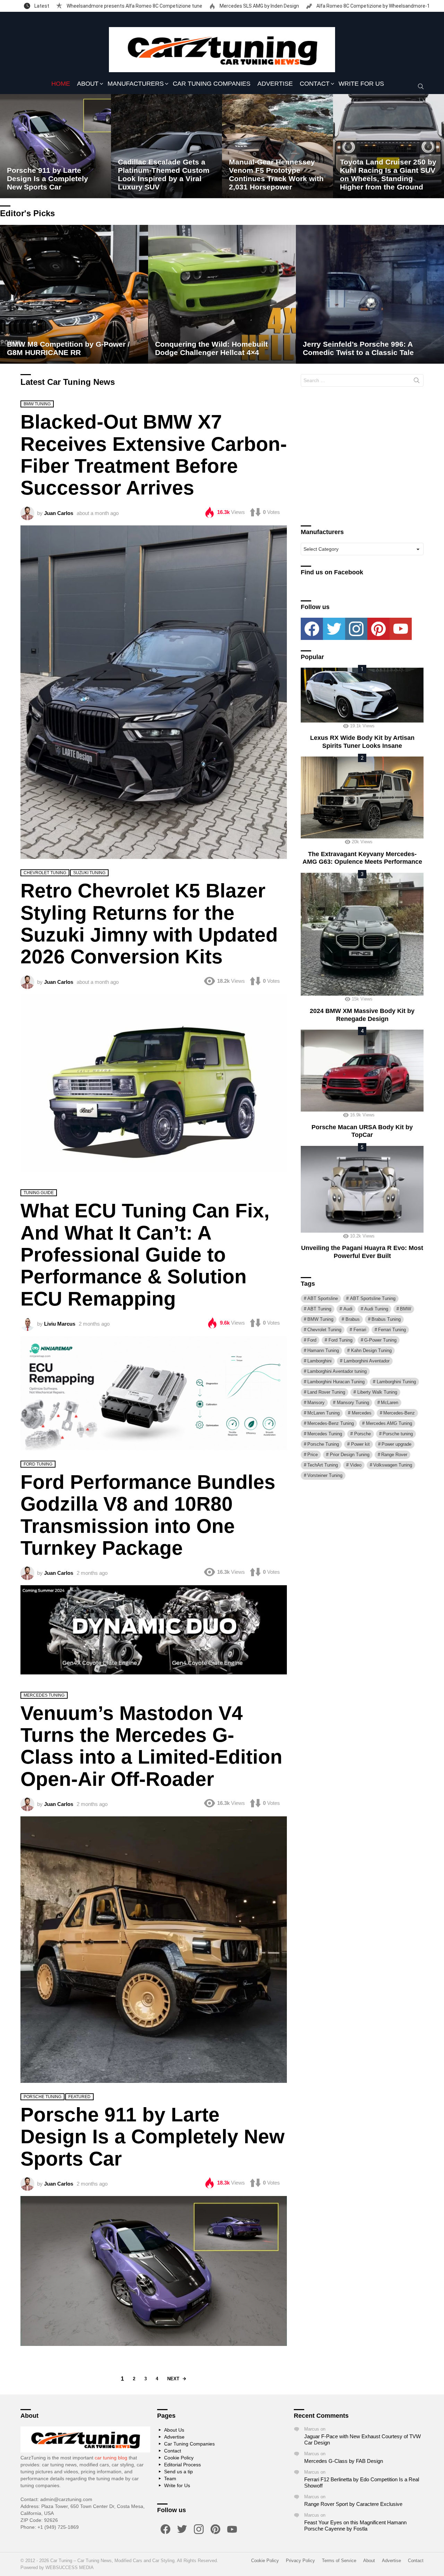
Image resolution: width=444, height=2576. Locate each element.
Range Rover (394, 1455)
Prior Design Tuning (350, 1455)
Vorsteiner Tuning (325, 1475)
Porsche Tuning (42, 2097)
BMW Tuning (37, 404)
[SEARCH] (421, 86)
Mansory (316, 1403)
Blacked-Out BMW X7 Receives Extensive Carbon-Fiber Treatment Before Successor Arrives (154, 455)
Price (313, 1455)
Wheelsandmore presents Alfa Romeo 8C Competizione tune (134, 6)
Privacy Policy (300, 2561)
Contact (315, 84)
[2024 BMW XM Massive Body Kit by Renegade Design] (362, 934)
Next (173, 2379)
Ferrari (360, 1330)
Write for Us (361, 84)
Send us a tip (178, 2472)
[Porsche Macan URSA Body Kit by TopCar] (362, 1071)
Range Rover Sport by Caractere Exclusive (353, 2504)
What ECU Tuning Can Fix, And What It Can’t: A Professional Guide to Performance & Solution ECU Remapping (145, 1254)
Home (61, 84)
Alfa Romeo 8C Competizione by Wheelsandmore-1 (373, 6)
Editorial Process (182, 2465)
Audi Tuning (376, 1309)
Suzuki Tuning (89, 873)
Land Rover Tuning (326, 1392)
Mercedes (362, 1413)
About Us (174, 2430)
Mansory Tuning (353, 1403)
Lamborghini (319, 1361)
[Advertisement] (362, 459)
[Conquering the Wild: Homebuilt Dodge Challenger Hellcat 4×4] (222, 294)
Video (356, 1465)
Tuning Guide (39, 1193)
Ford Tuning (38, 1464)
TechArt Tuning (323, 1465)
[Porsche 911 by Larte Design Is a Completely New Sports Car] (55, 146)
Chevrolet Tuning (45, 873)
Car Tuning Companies (212, 84)
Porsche (362, 1434)
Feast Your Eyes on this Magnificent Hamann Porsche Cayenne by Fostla (355, 2526)
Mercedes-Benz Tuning (331, 1423)
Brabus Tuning (386, 1319)
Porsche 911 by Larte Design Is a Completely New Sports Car (152, 2136)
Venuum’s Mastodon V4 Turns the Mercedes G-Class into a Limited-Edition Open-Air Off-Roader (151, 1746)
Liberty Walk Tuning (377, 1392)
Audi (348, 1309)
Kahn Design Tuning (371, 1350)
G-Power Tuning (380, 1340)
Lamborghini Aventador (367, 1361)
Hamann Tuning (323, 1350)
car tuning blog (111, 2458)
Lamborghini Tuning (396, 1382)
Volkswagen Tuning (393, 1465)
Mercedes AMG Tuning (389, 1423)
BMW (405, 1309)
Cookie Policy (179, 2458)
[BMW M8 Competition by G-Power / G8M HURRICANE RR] (74, 294)
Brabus (353, 1319)
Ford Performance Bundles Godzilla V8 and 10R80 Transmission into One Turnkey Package (148, 1515)
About (88, 84)
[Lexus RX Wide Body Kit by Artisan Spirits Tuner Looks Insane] (362, 695)
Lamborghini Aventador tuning (337, 1371)
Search (417, 382)
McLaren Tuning (323, 1413)
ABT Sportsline (323, 1298)
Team (170, 2478)
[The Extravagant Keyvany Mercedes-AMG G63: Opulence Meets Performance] (362, 797)
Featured (79, 2097)
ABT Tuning (319, 1309)
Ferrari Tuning (392, 1330)
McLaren (390, 1403)
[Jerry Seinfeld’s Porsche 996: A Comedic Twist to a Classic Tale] (370, 294)
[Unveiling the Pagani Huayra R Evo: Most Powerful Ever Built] (362, 1189)
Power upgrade (396, 1444)
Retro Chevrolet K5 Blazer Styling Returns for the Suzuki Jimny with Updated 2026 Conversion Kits (149, 923)
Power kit (360, 1444)
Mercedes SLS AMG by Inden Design (259, 6)
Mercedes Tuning (44, 1695)
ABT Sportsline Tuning (373, 1298)
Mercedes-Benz (399, 1413)
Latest (41, 6)
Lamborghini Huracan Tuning (336, 1382)
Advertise (275, 84)
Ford (312, 1340)
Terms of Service (339, 2561)
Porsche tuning (398, 1434)
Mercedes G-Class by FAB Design (344, 2461)
